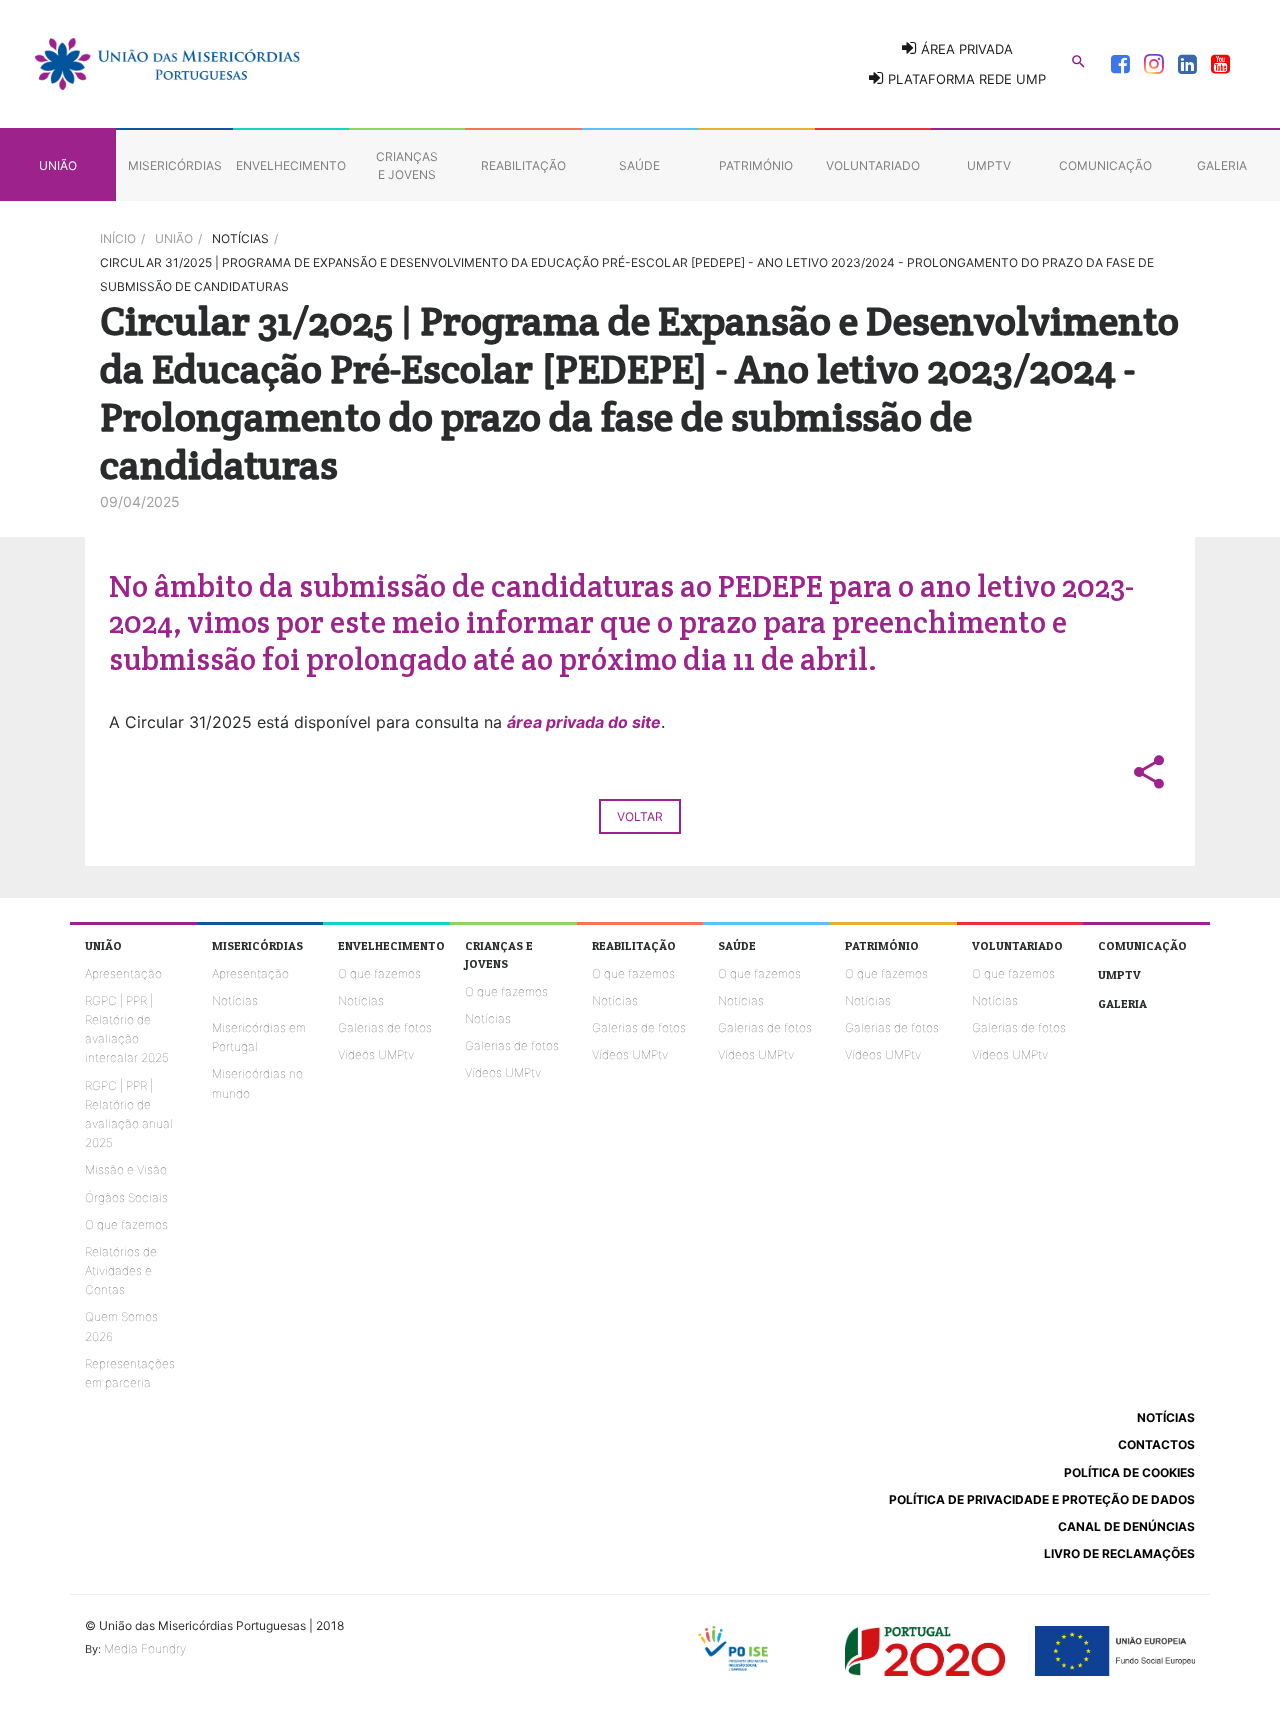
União (174, 238)
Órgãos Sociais (126, 1197)
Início (118, 238)
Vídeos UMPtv (376, 1054)
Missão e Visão (126, 1169)
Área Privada (965, 49)
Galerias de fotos (385, 1027)
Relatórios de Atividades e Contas (121, 1270)
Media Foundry (145, 1648)
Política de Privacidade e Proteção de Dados (1042, 1499)
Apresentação (123, 973)
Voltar (640, 816)
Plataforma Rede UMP (965, 79)
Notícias (235, 1000)
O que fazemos (126, 1224)
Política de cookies (1129, 1472)
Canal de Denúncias (1126, 1526)
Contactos (1156, 1444)
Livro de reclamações (1119, 1553)
